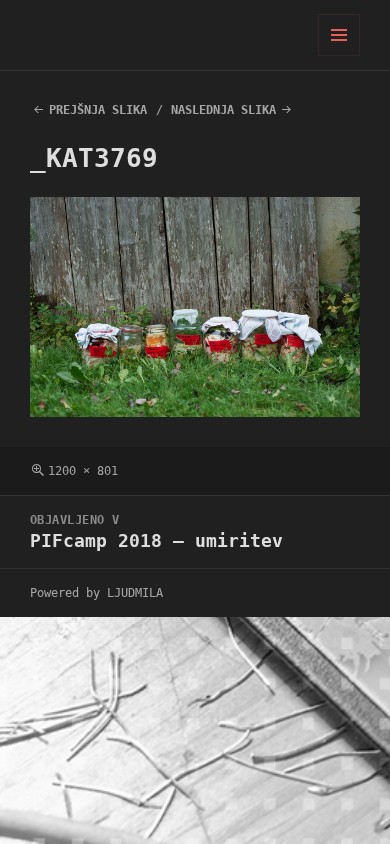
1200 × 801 (83, 471)
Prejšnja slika (98, 110)
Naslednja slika (223, 110)
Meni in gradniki (339, 55)
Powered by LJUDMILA (96, 593)
